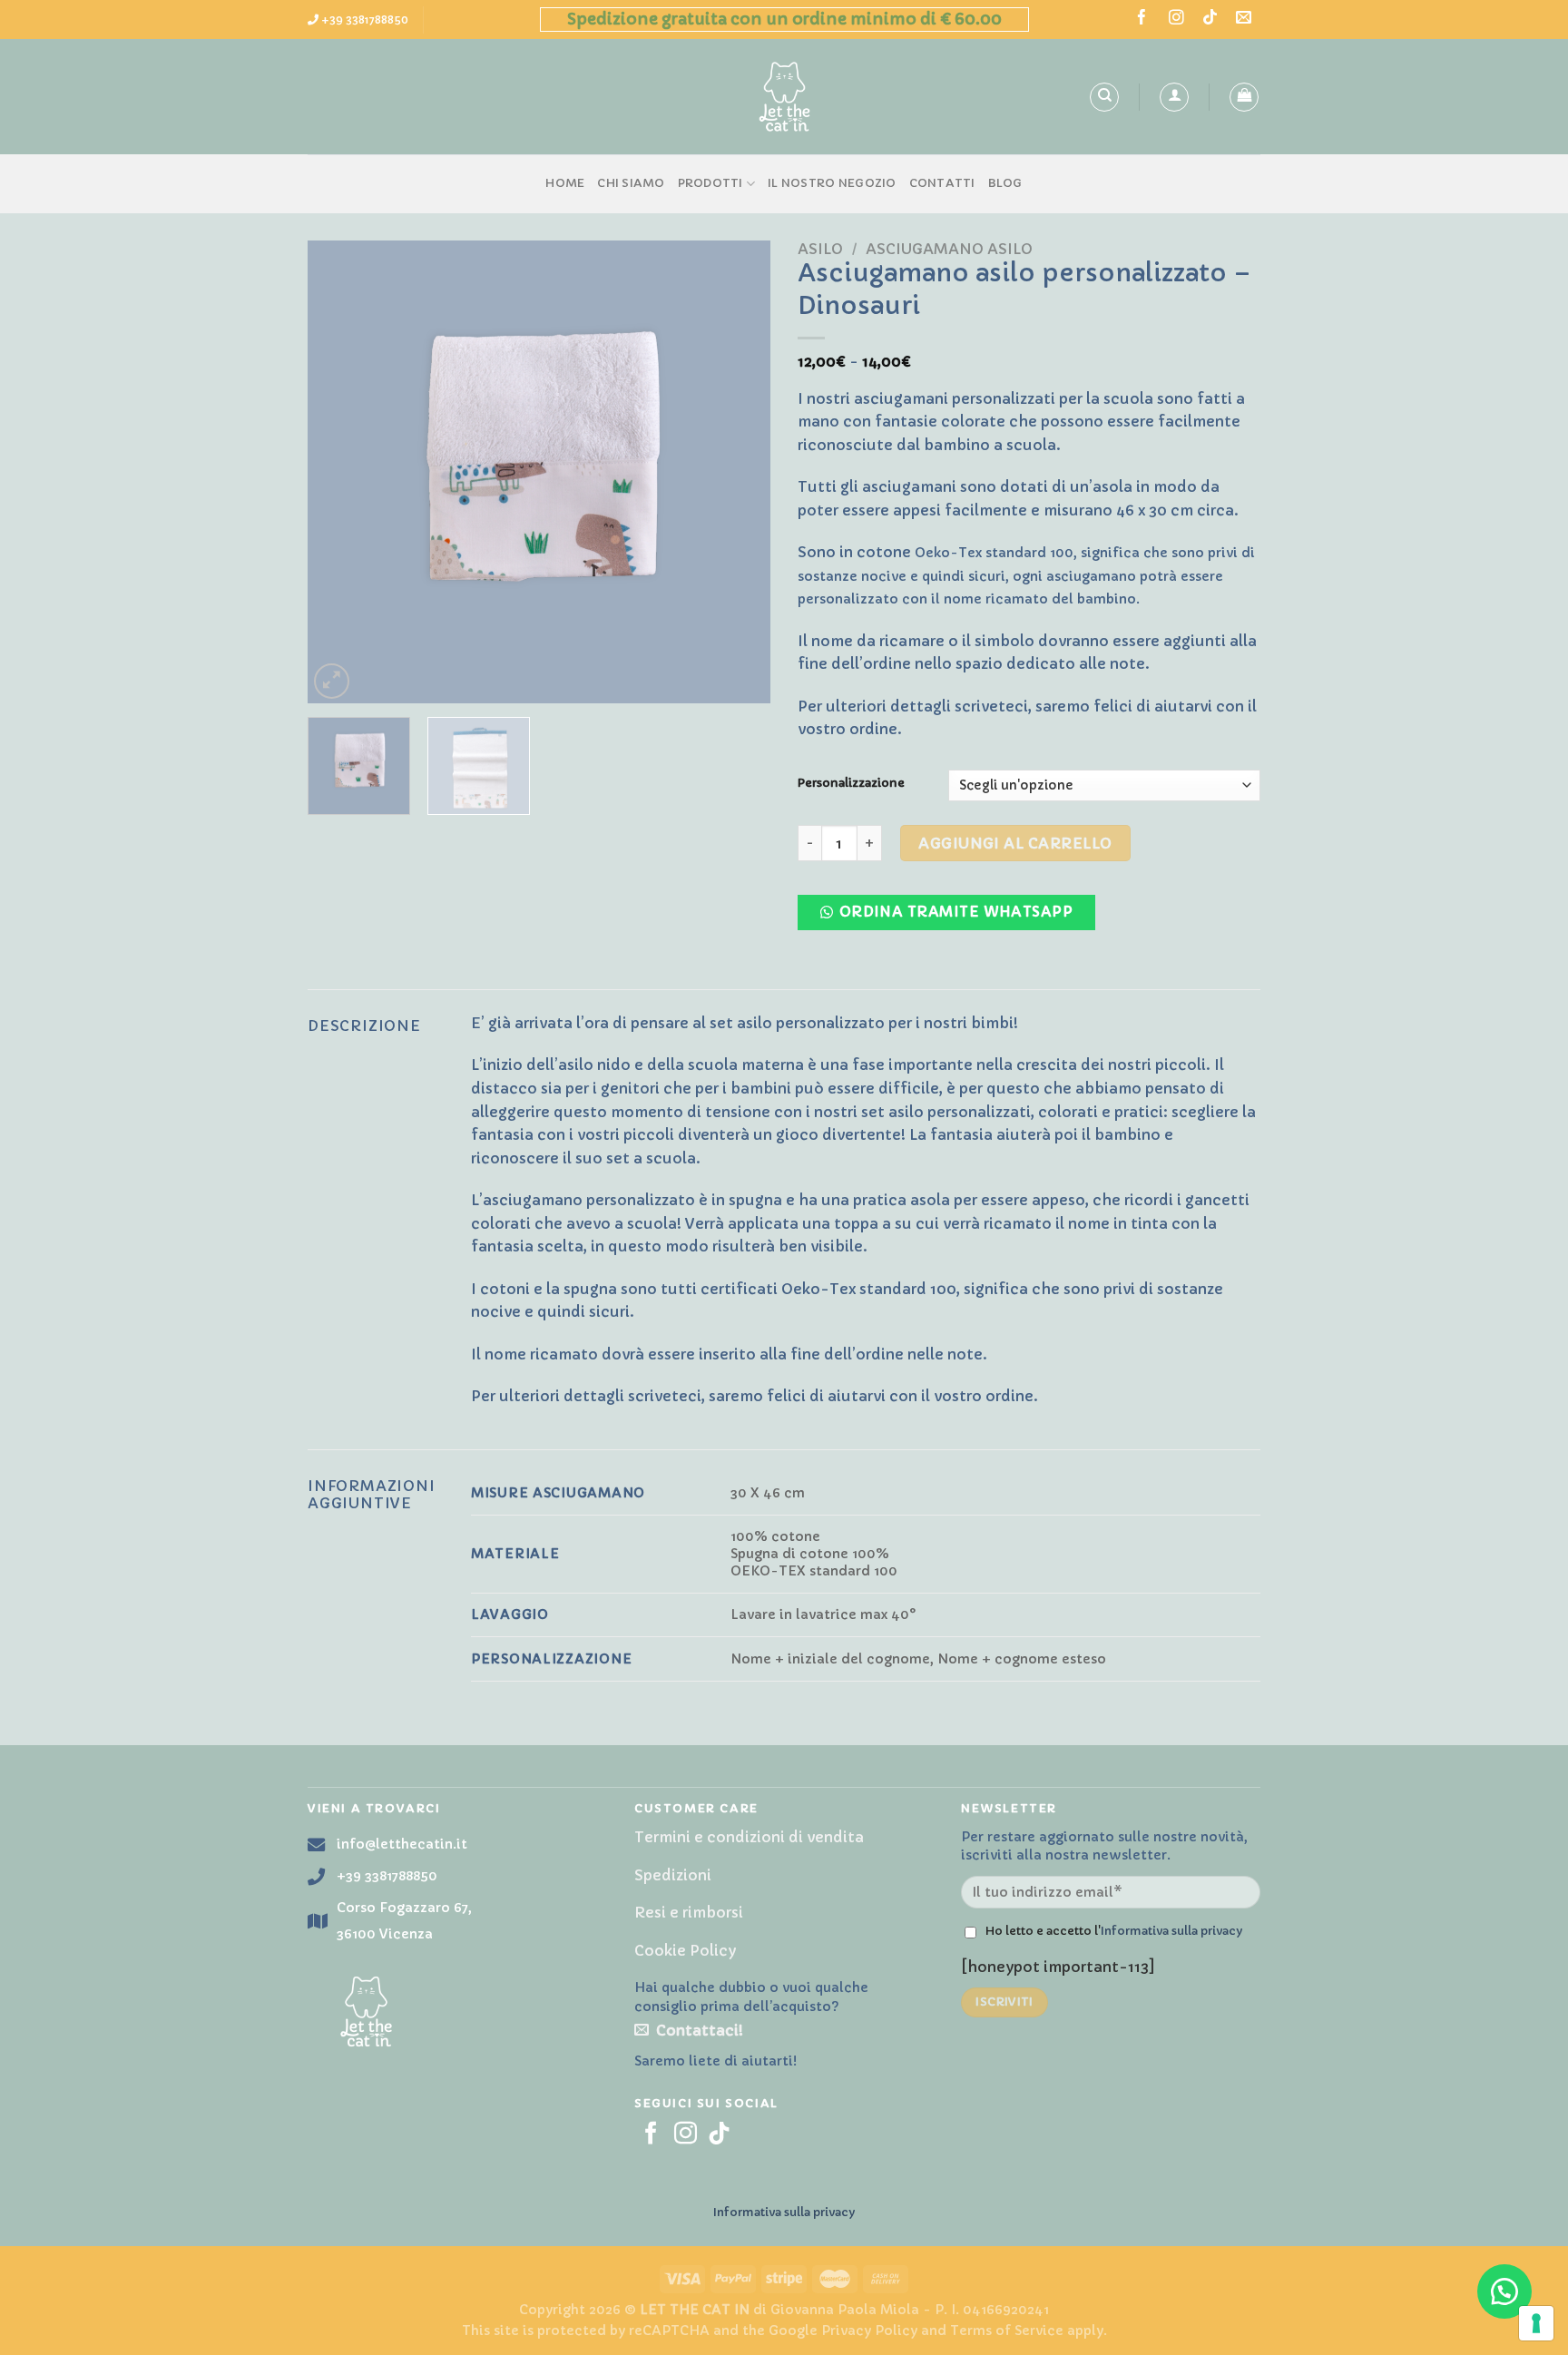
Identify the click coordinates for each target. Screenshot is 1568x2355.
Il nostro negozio (832, 183)
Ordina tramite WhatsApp (956, 912)
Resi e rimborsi (689, 1912)
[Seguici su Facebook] (1142, 19)
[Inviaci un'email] (1244, 19)
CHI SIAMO (631, 183)
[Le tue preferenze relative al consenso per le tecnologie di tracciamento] (1536, 2323)
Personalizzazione (851, 783)
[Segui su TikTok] (1210, 19)
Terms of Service (1007, 2330)
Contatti (942, 183)
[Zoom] (332, 681)
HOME (565, 183)
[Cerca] (1104, 97)
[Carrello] (1244, 97)
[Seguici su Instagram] (1176, 19)
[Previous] (339, 472)
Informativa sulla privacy (1171, 1931)
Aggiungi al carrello (1015, 843)
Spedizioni (673, 1875)
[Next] (739, 472)
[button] (954, 917)
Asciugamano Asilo (949, 249)
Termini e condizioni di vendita (749, 1837)
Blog (1005, 183)
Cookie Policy (685, 1950)
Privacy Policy (869, 2330)
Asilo (820, 249)
